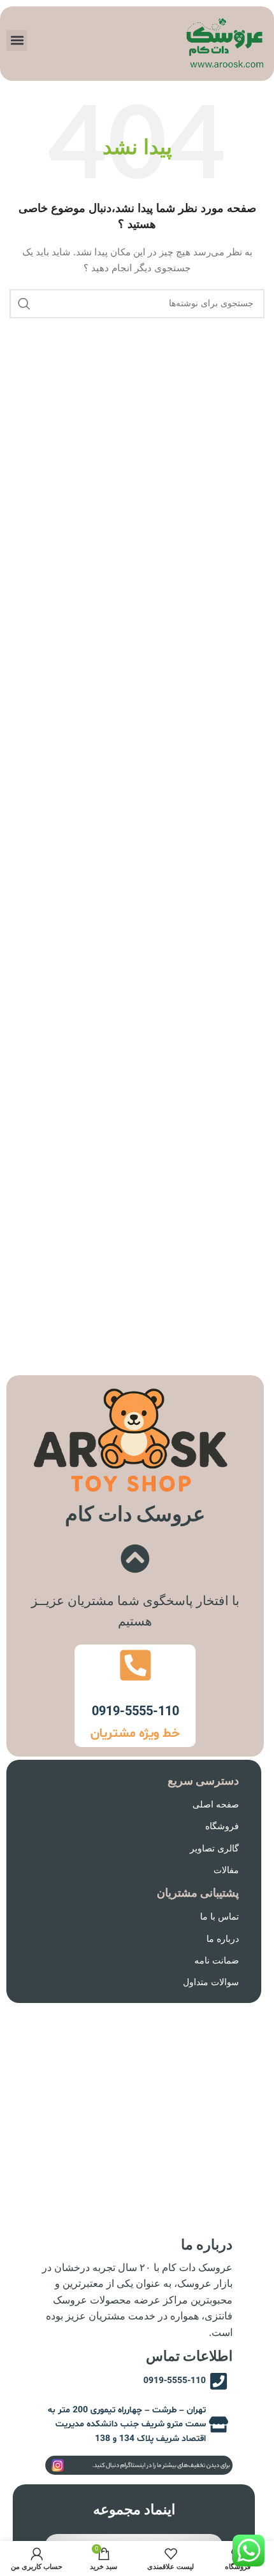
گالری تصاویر (214, 1849)
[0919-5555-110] (135, 1665)
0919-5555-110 (135, 1712)
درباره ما (223, 1939)
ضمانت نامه (217, 1961)
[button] (17, 40)
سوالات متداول (211, 1983)
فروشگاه (222, 1827)
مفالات (226, 1871)
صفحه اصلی (216, 1805)
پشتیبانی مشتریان (198, 1893)
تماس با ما (220, 1917)
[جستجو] (24, 304)
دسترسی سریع (203, 1781)
